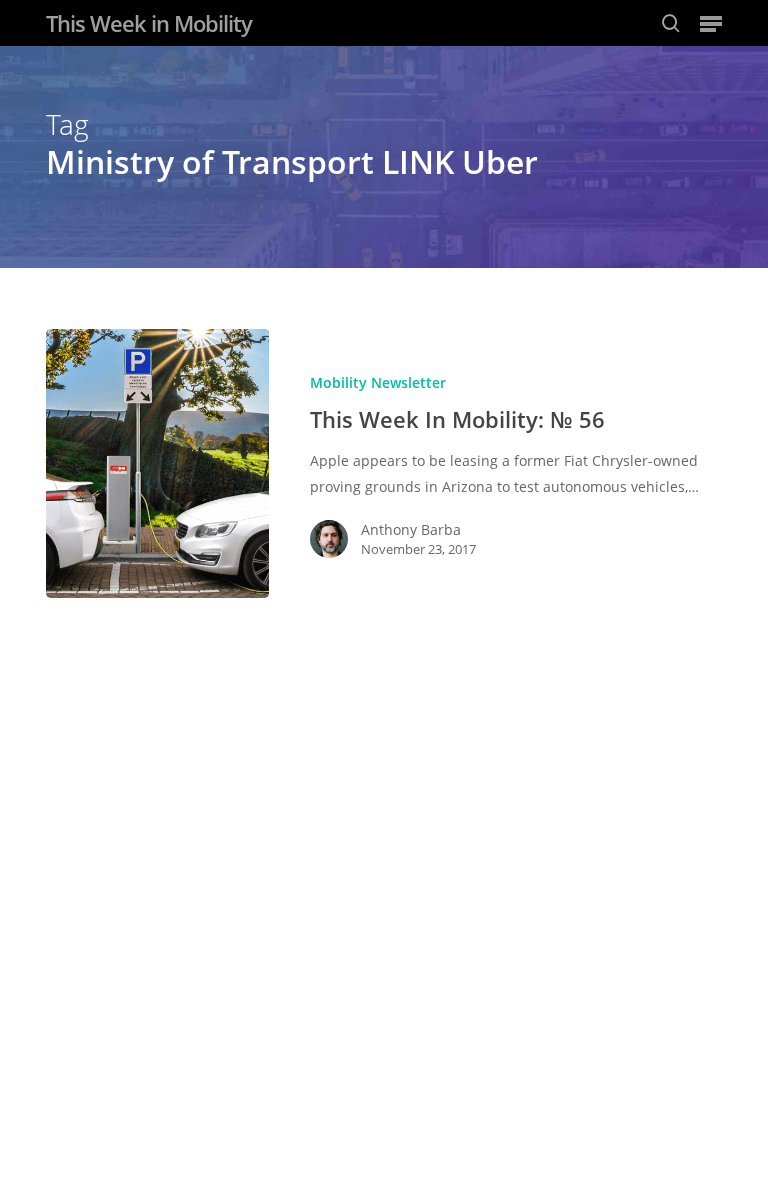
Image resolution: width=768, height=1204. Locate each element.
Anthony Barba (411, 529)
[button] (711, 23)
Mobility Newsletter (378, 382)
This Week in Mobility (149, 23)
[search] (671, 23)
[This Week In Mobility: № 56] (157, 463)
